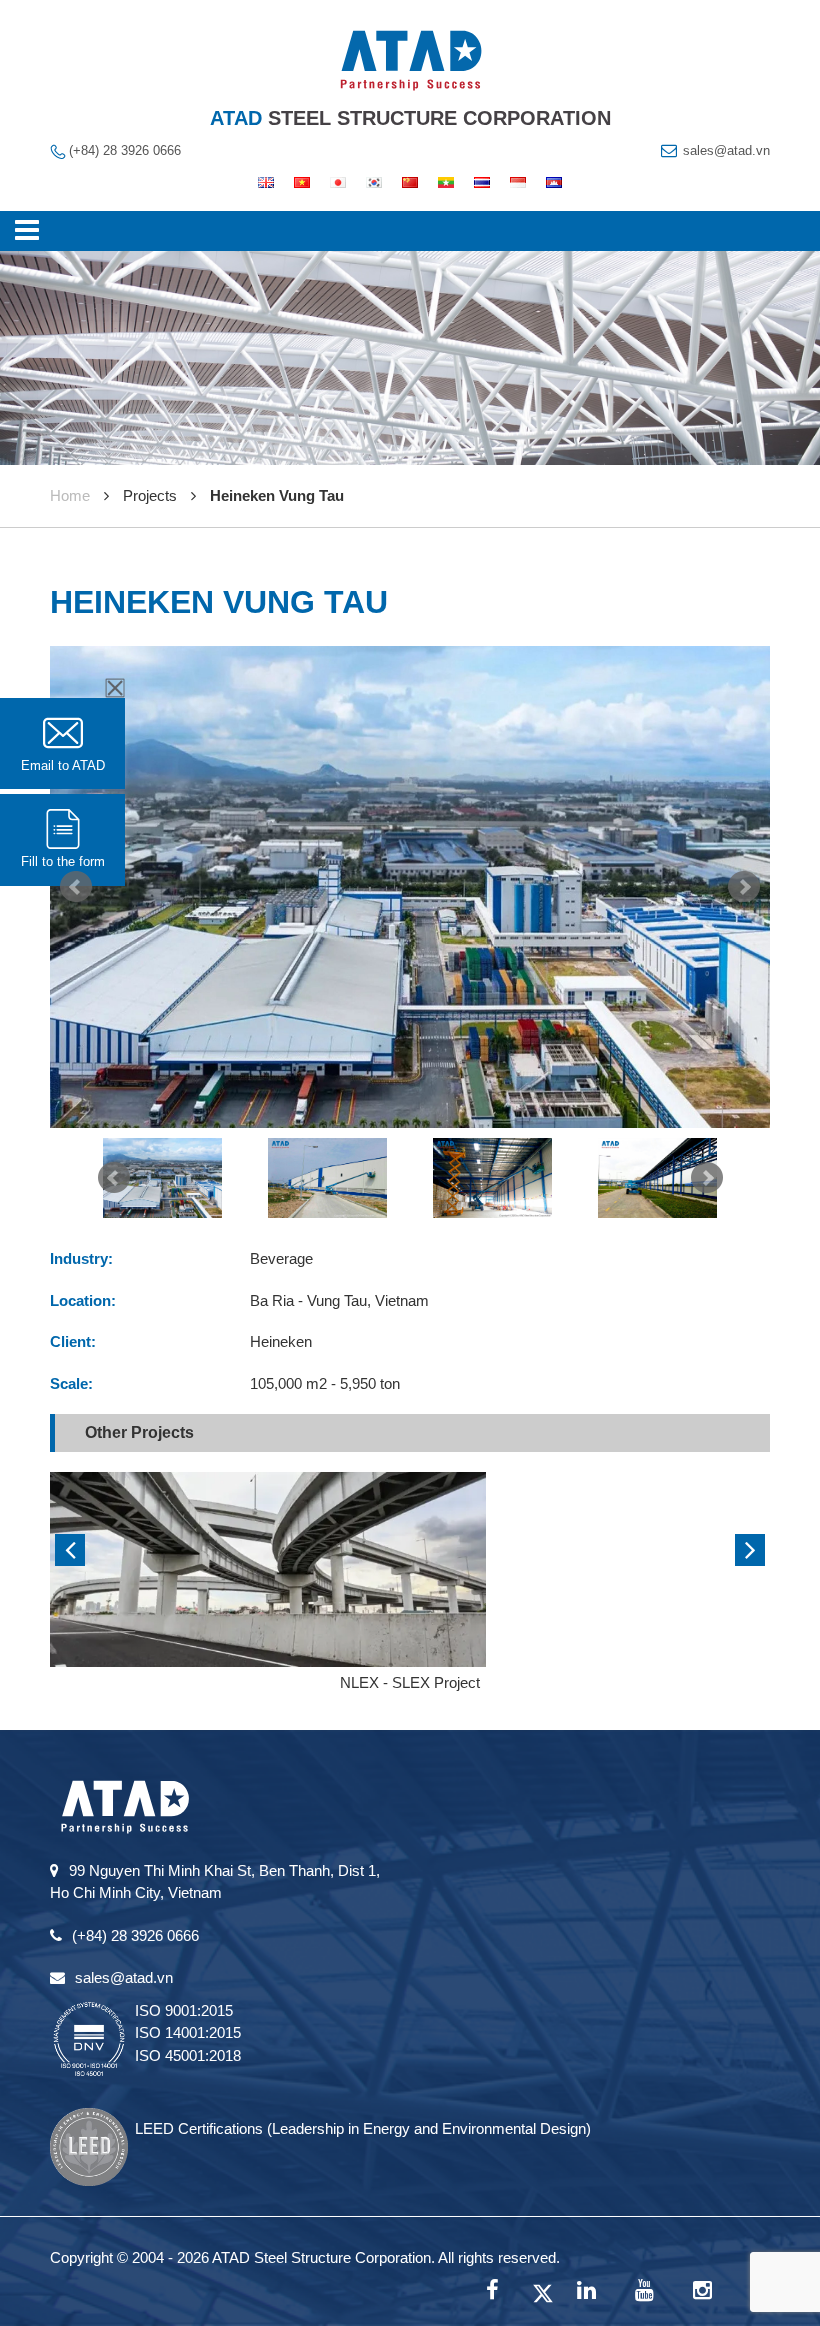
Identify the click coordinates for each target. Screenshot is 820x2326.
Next (744, 887)
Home (70, 495)
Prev (76, 887)
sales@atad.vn (726, 150)
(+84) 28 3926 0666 (125, 150)
